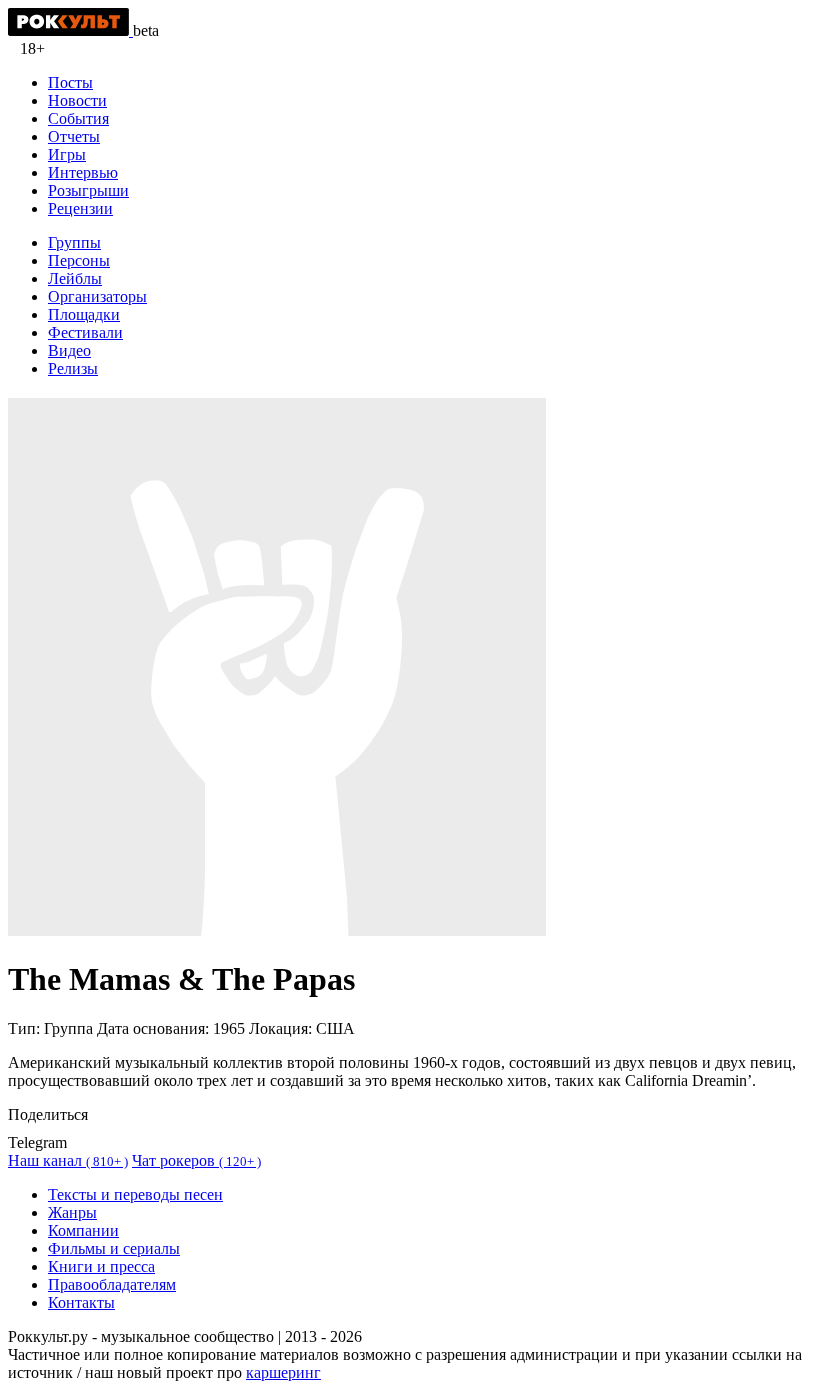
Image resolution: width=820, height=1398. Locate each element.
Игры (67, 154)
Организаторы (97, 296)
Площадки (84, 314)
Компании (83, 1230)
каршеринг (283, 1372)
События (78, 118)
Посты (70, 82)
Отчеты (74, 136)
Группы (74, 242)
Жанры (72, 1212)
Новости (77, 100)
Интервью (83, 172)
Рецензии (80, 208)
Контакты (81, 1302)
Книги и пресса (101, 1266)
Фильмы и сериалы (114, 1248)
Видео (69, 350)
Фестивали (85, 332)
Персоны (79, 260)
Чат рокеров (196, 1160)
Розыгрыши (88, 190)
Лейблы (75, 278)
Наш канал (68, 1160)
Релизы (73, 368)
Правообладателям (112, 1284)
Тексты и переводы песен (135, 1194)
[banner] (70, 30)
